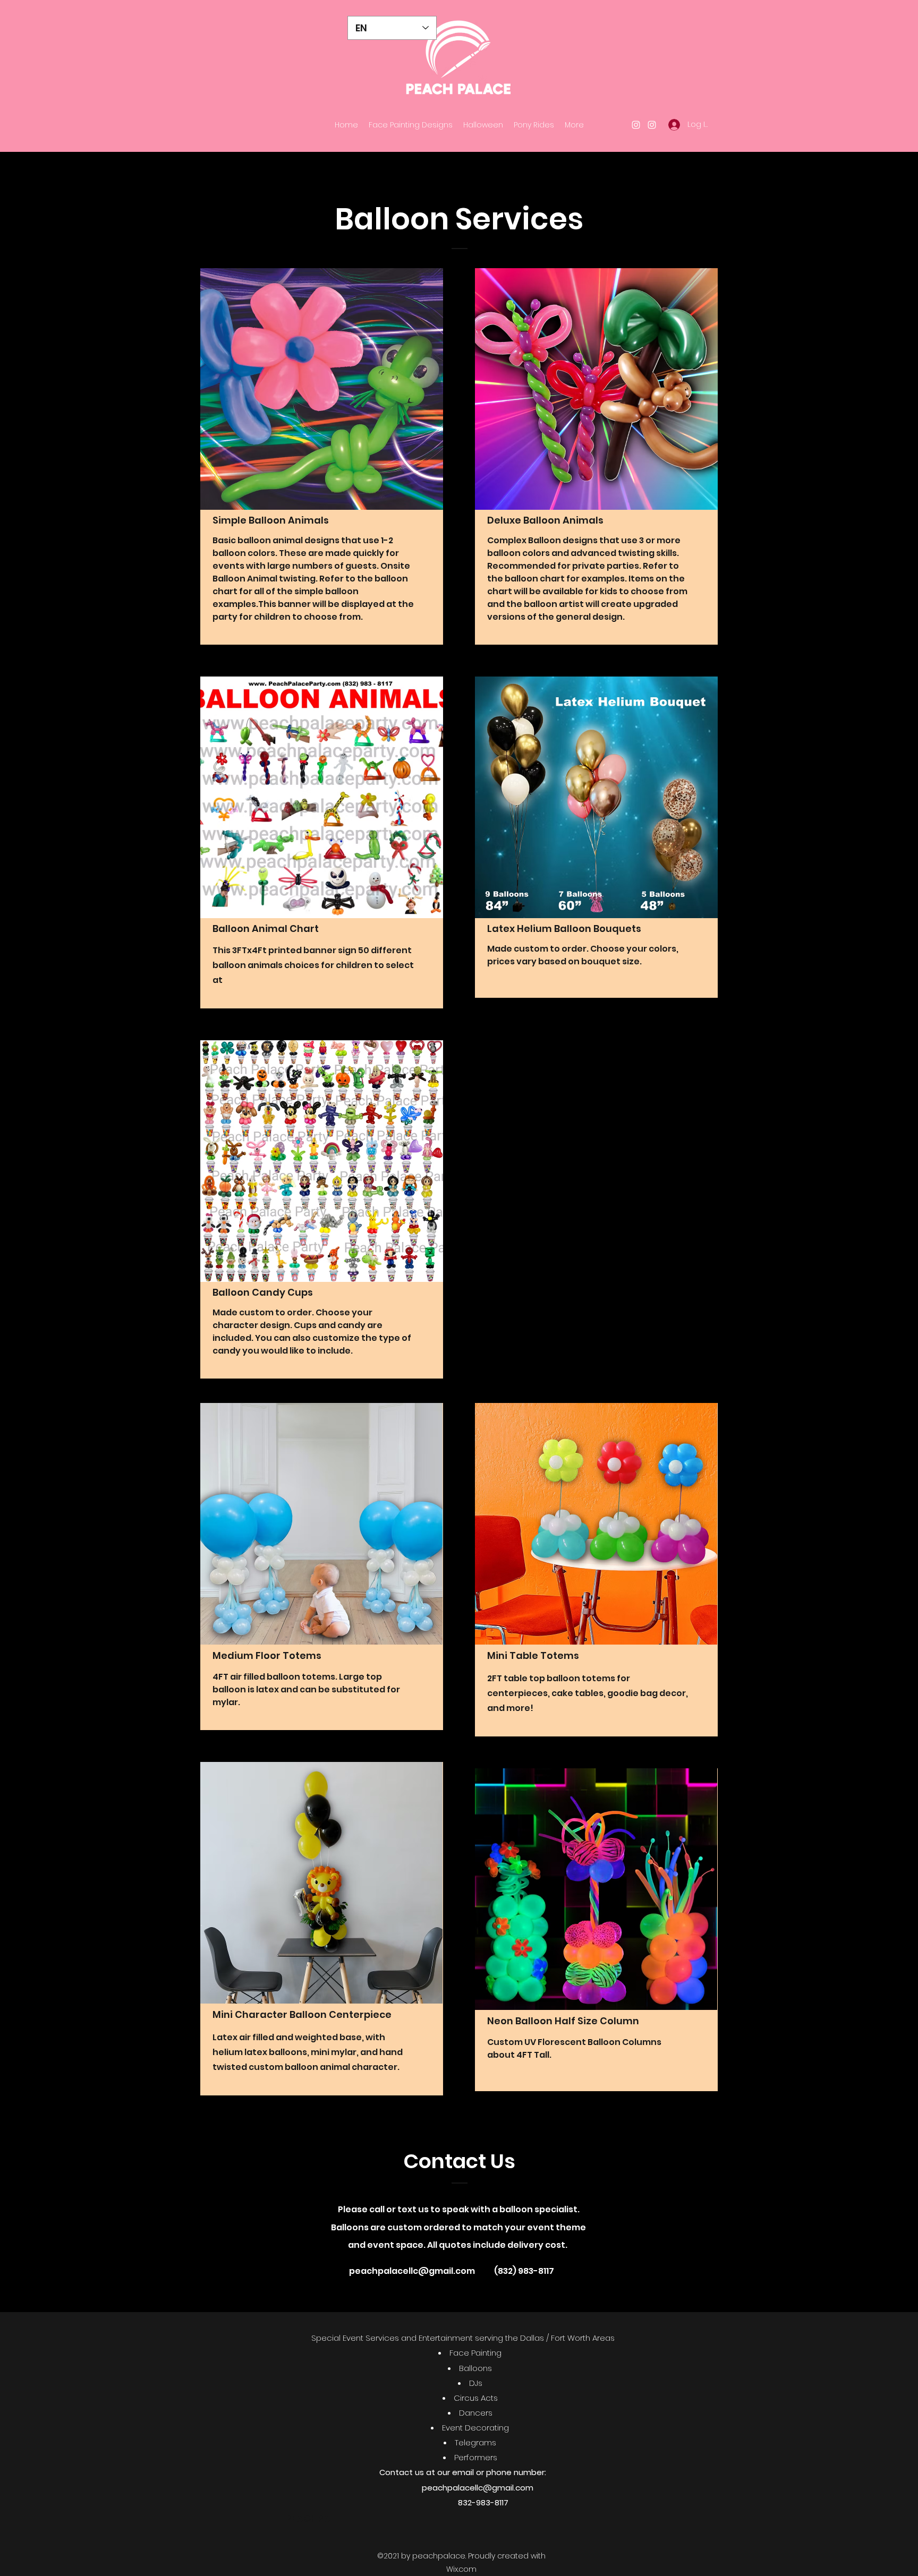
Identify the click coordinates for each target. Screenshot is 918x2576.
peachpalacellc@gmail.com (412, 2271)
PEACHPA (308, 2518)
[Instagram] (636, 125)
